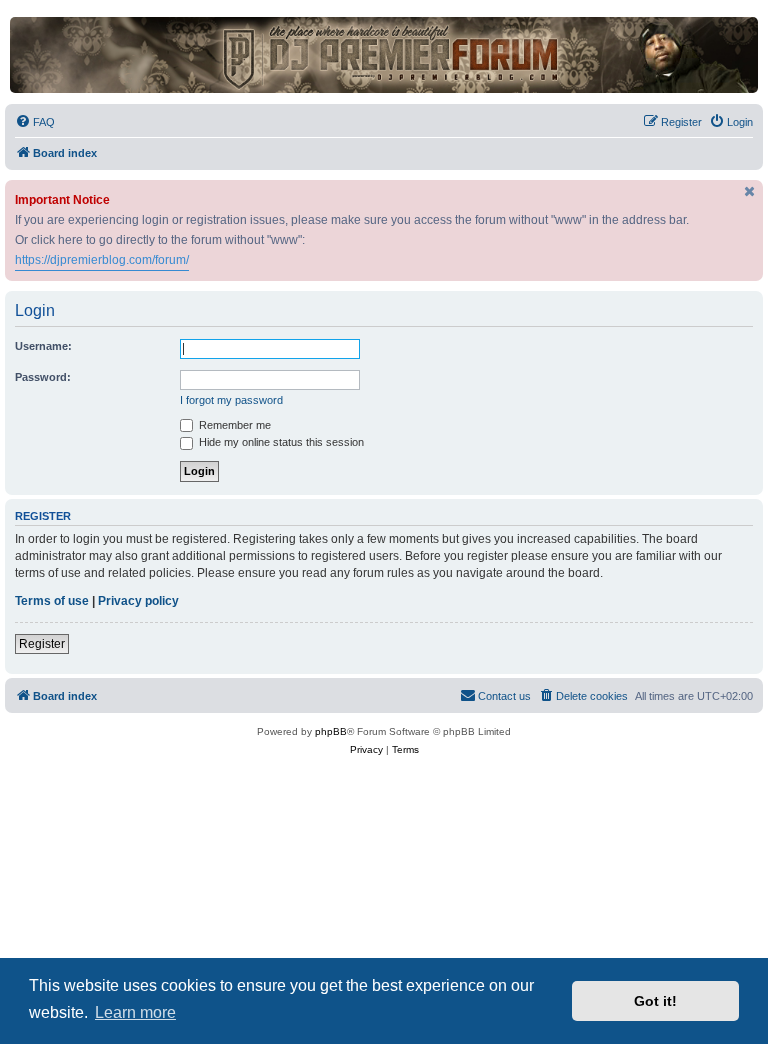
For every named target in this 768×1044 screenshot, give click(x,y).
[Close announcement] (750, 191)
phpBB (331, 731)
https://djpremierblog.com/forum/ (102, 260)
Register (42, 644)
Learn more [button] (135, 1012)
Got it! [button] (655, 1001)
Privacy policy (138, 601)
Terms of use (52, 601)
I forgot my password (231, 400)
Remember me (233, 425)
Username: (43, 346)
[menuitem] (35, 122)
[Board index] (384, 55)
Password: (43, 377)
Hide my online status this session (280, 442)
